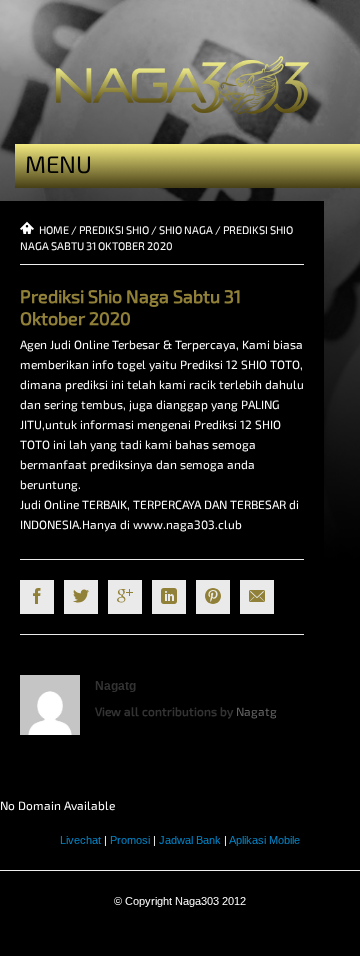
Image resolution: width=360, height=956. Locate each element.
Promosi (130, 840)
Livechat (80, 840)
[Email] (257, 597)
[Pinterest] (213, 597)
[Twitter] (81, 597)
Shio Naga (186, 229)
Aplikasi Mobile (264, 840)
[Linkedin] (169, 597)
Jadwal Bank (190, 840)
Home (54, 229)
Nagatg (115, 686)
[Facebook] (37, 597)
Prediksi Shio (114, 229)
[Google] (125, 597)
